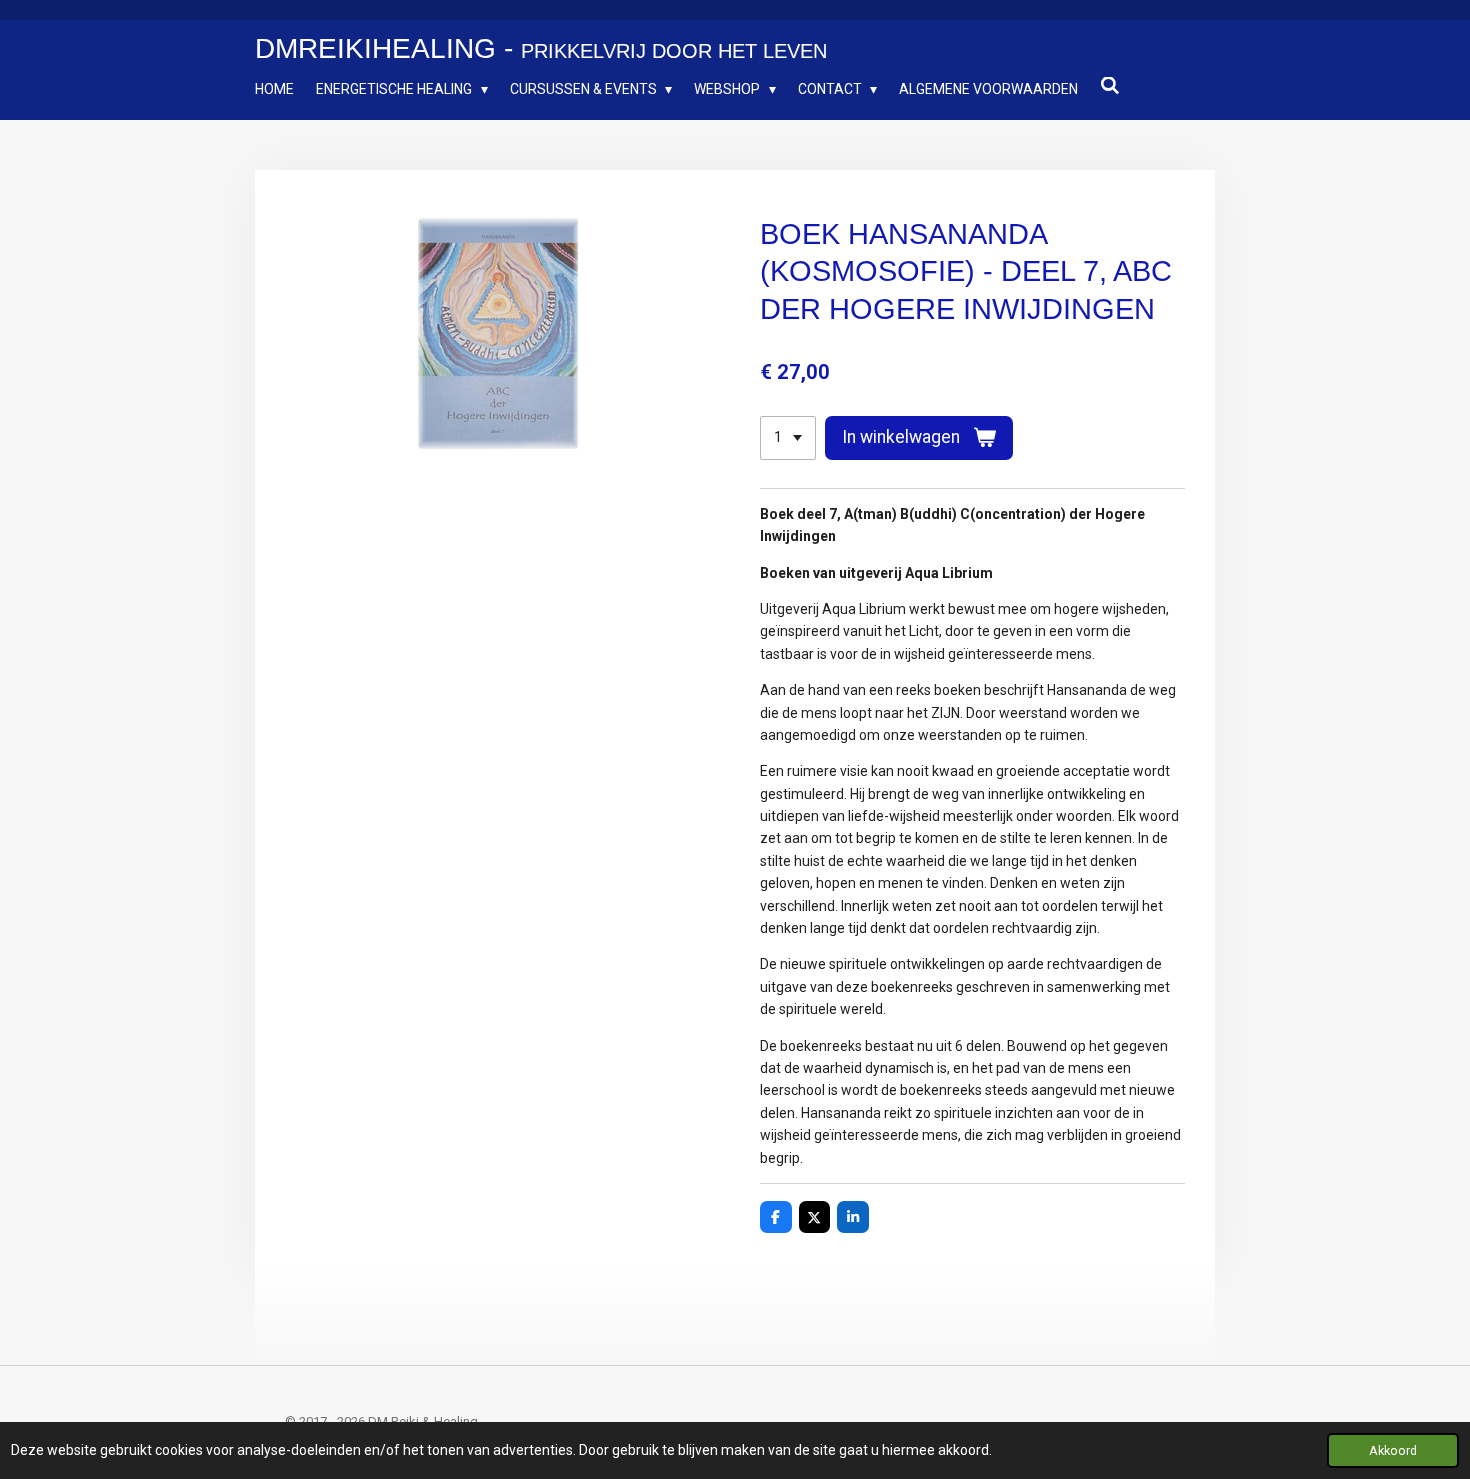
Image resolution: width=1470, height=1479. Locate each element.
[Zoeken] (1110, 86)
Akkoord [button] (1393, 1450)
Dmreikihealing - (541, 48)
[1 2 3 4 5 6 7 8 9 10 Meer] (788, 438)
